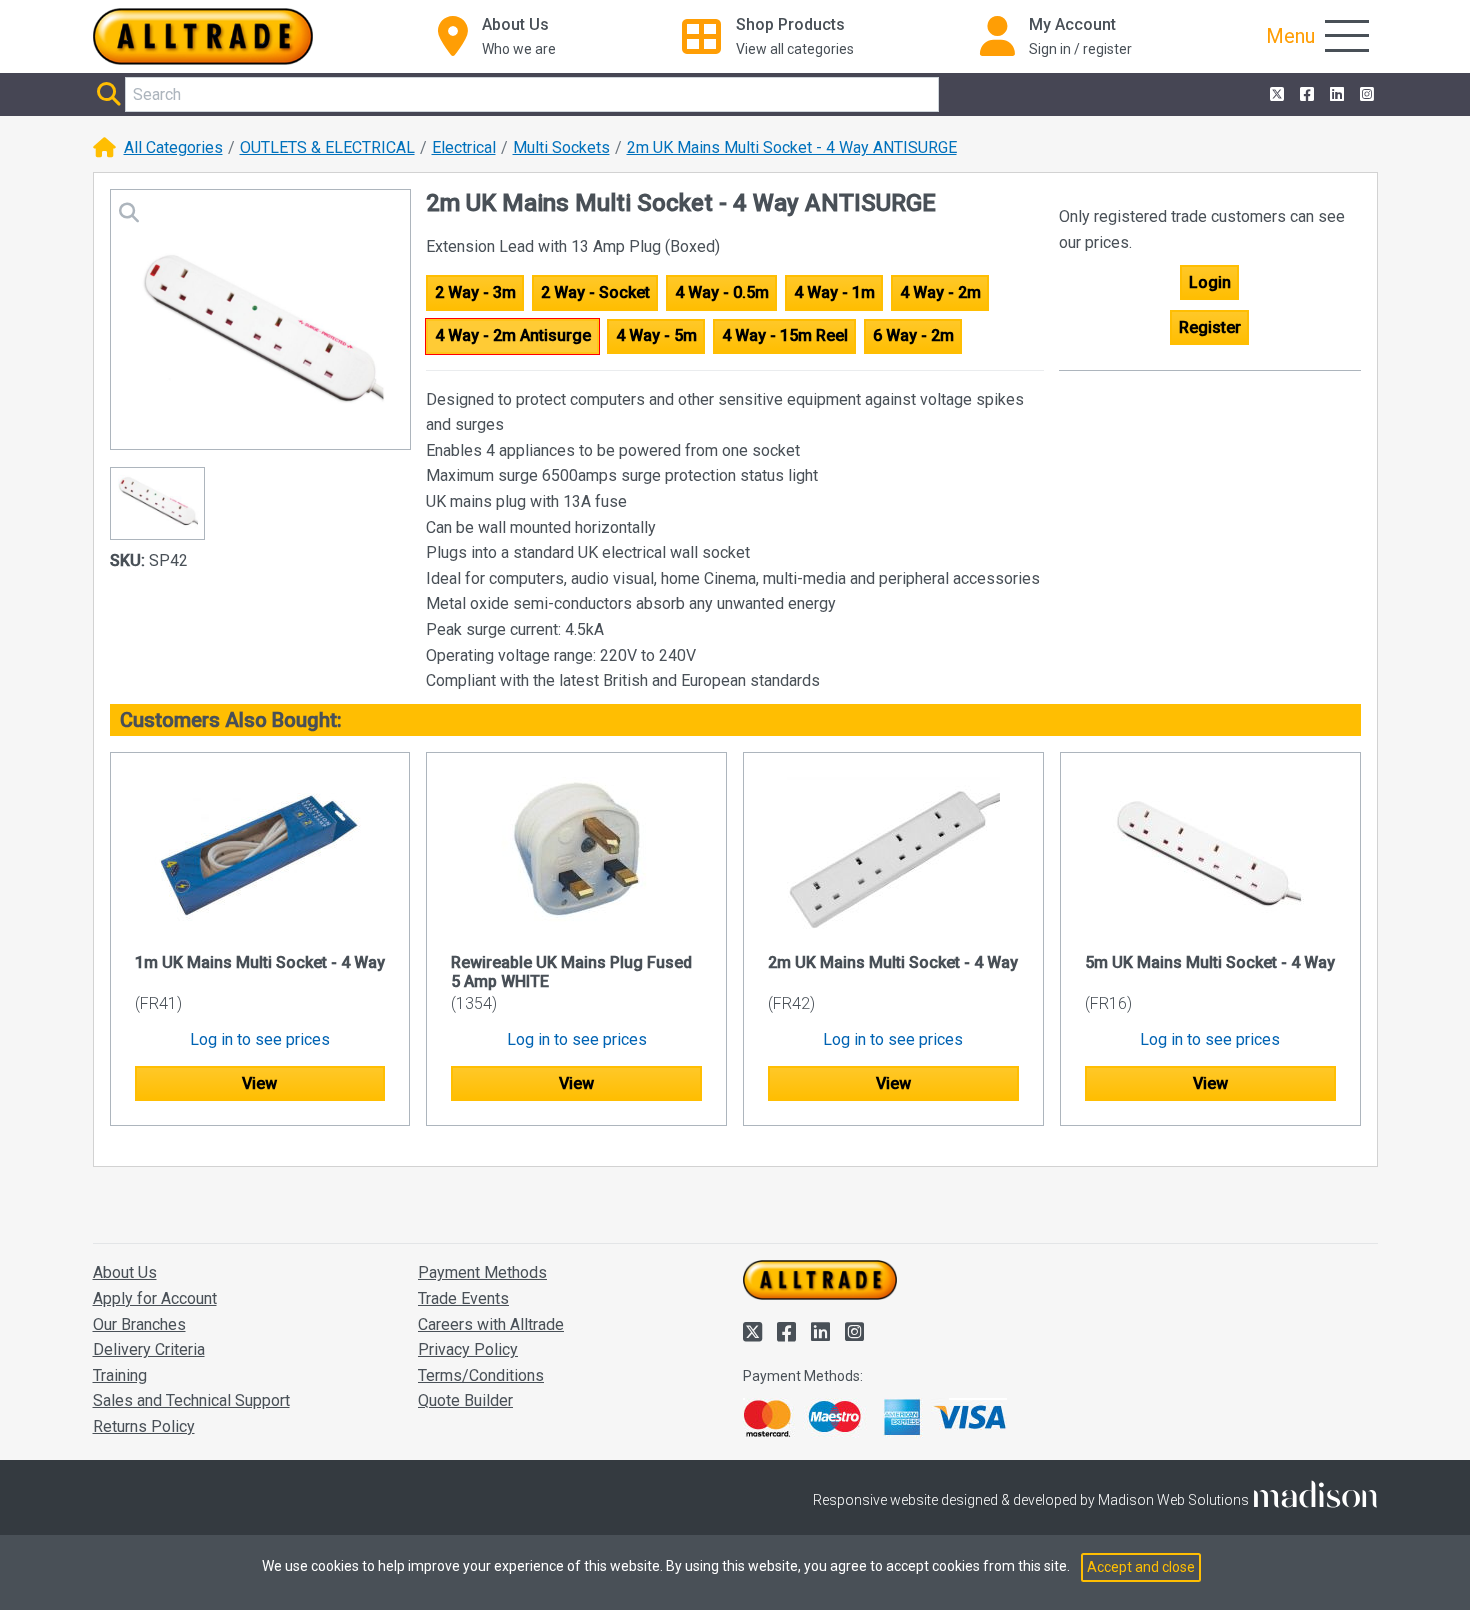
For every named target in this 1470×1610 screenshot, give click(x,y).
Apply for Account (155, 1298)
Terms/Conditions (481, 1375)
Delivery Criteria (149, 1349)
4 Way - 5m (656, 335)
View (259, 1083)
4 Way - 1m (834, 292)
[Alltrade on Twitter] (1275, 95)
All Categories (173, 147)
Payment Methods (482, 1272)
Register (1210, 327)
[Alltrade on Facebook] (1305, 95)
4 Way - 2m (940, 292)
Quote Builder (465, 1400)
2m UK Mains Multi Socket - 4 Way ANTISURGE (792, 147)
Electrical (464, 147)
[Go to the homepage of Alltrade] (203, 36)
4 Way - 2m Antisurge (513, 335)
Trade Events (463, 1298)
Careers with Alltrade (491, 1324)
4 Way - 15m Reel (785, 335)
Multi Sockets (561, 147)
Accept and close (1141, 1567)
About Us (125, 1272)
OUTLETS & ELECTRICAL (327, 147)
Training (120, 1375)
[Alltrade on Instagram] (1365, 95)
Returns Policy (144, 1426)
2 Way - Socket (595, 292)
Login (1210, 282)
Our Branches (139, 1324)
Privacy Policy (468, 1349)
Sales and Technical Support (191, 1400)
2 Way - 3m (475, 292)
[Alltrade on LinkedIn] (1335, 95)
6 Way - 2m (913, 335)
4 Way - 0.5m (722, 292)
